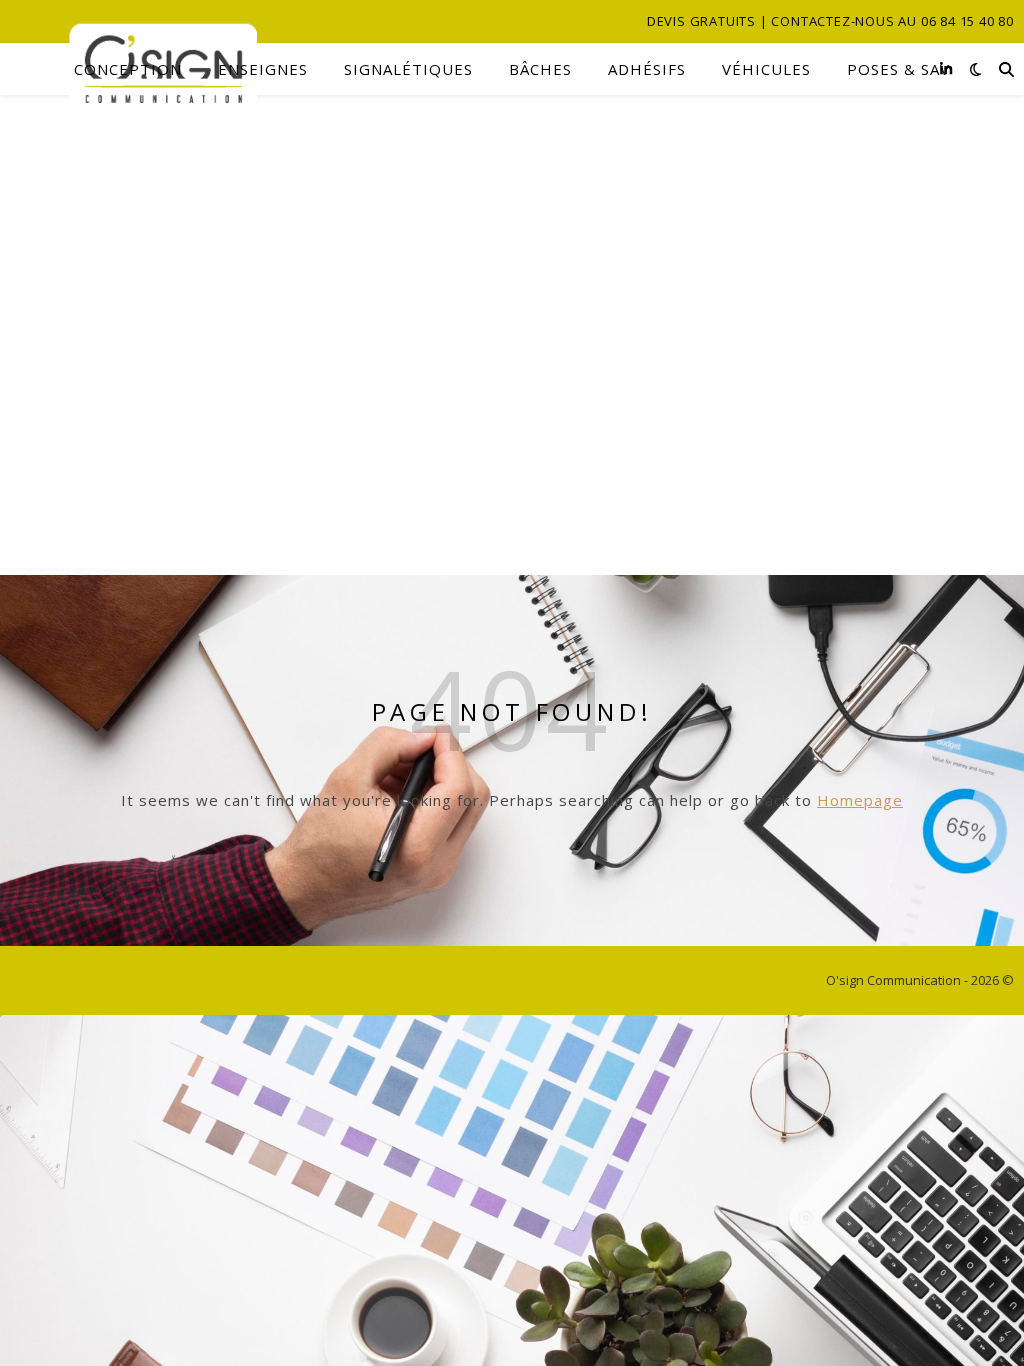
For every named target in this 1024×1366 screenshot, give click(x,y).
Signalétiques (408, 69)
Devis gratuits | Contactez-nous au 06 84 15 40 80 (830, 21)
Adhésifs (647, 69)
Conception (128, 69)
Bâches (540, 69)
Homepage (860, 800)
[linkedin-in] (946, 68)
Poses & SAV (898, 69)
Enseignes (263, 69)
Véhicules (766, 69)
